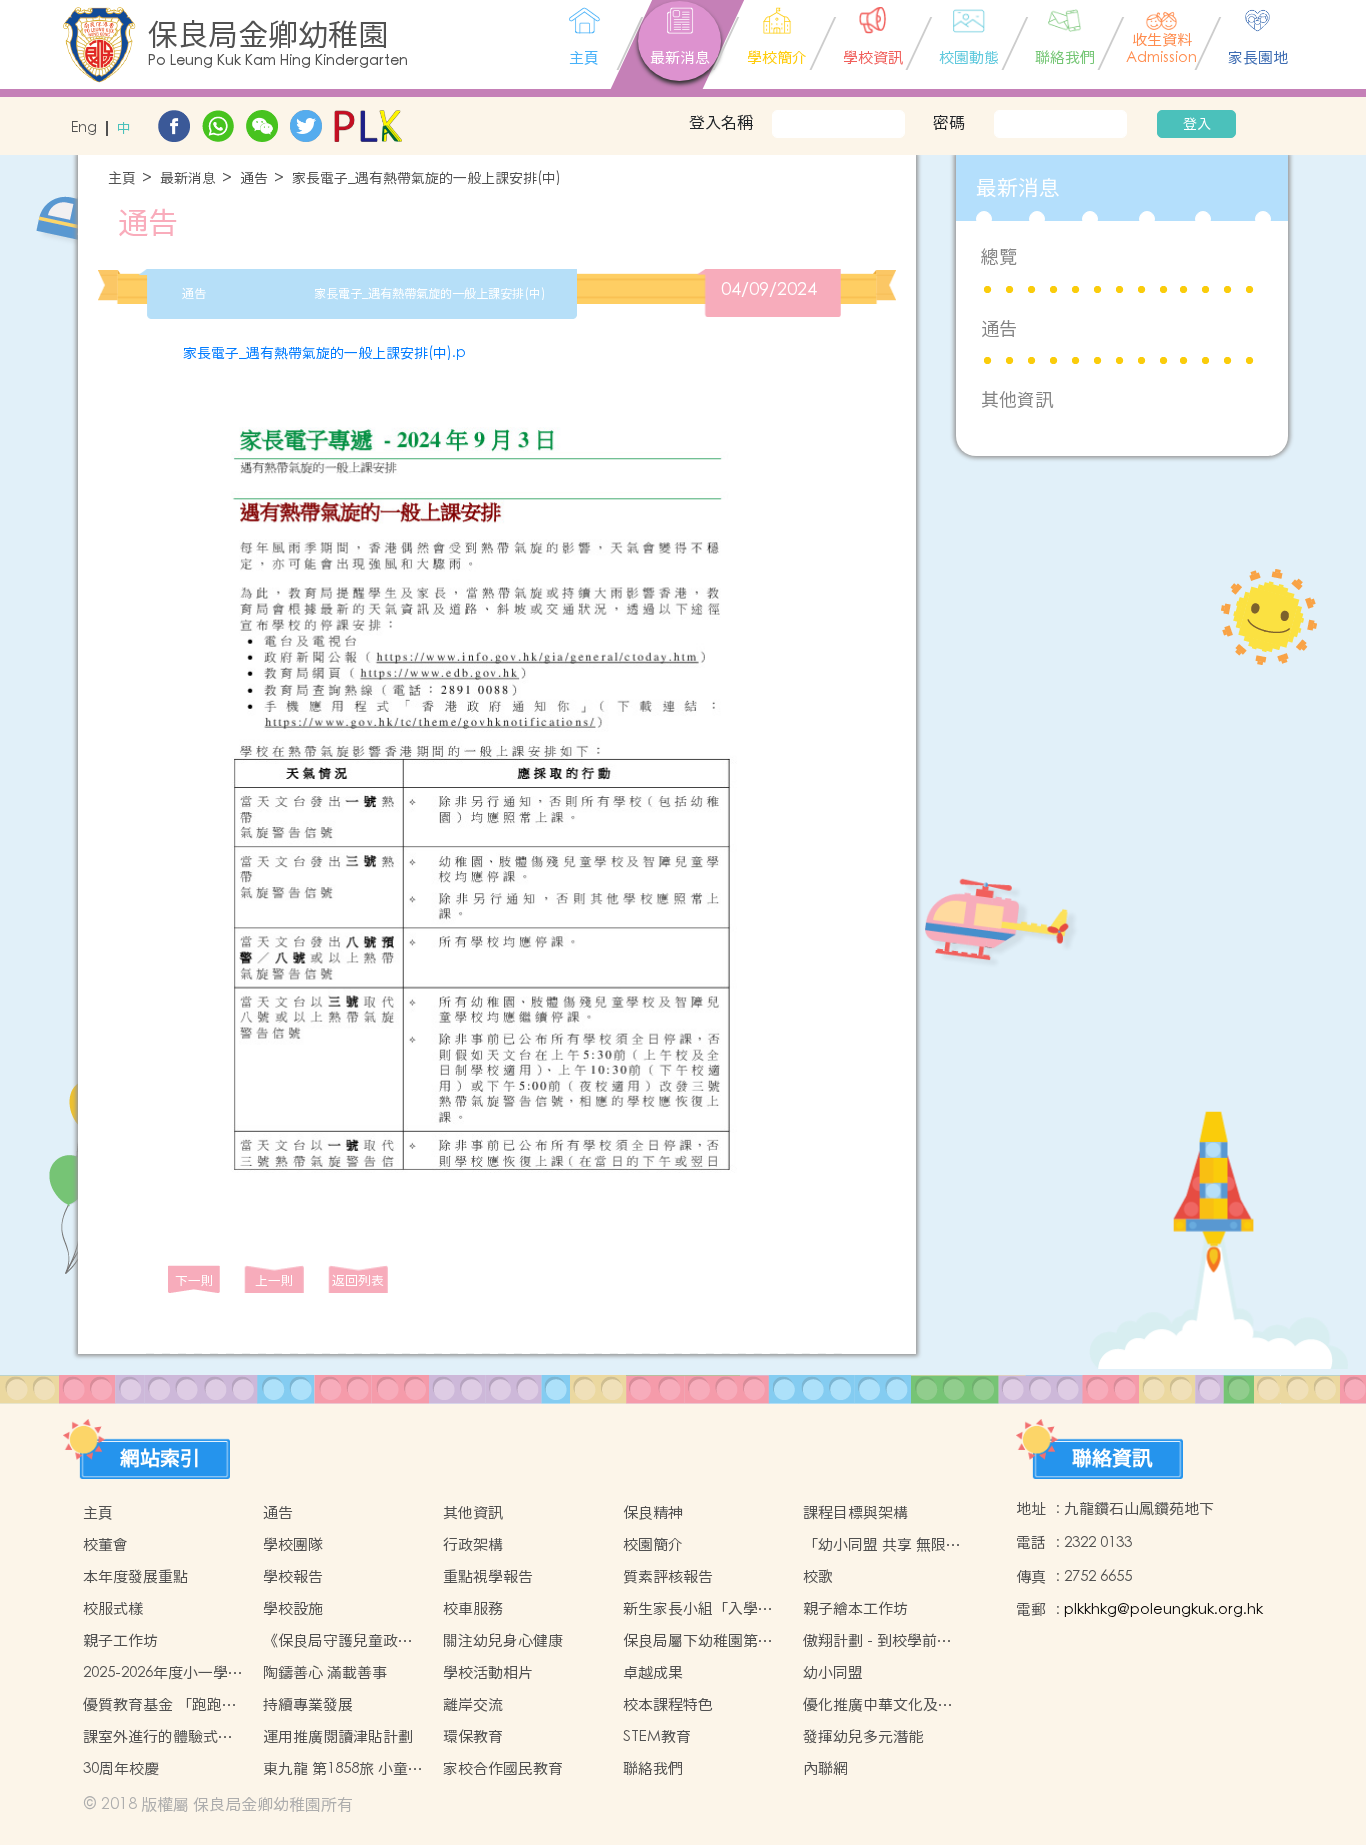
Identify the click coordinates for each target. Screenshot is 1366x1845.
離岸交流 (473, 1704)
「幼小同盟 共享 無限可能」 (882, 1545)
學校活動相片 (488, 1672)
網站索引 (160, 1458)
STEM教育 (657, 1736)
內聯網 (825, 1768)
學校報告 (293, 1576)
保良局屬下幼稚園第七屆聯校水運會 (698, 1641)
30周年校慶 (121, 1768)
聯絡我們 (653, 1768)
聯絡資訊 (1112, 1458)
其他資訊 (1017, 399)
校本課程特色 (668, 1704)
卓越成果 (653, 1672)
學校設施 (293, 1608)
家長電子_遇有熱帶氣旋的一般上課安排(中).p (324, 353)
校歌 (818, 1576)
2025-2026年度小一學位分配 (163, 1673)
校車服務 (473, 1608)
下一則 (194, 1280)
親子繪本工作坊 (855, 1608)
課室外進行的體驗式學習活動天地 (158, 1737)
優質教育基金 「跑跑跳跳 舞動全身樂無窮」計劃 (160, 1705)
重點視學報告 (488, 1576)
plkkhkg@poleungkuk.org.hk (1163, 1609)
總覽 (999, 256)
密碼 (949, 122)
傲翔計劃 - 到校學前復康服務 (877, 1641)
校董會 (105, 1544)
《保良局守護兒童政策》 (330, 1641)
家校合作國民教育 (503, 1768)
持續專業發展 (308, 1704)
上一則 (274, 1280)
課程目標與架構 (855, 1512)
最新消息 (188, 178)
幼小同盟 (833, 1672)
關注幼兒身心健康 (503, 1640)
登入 (1197, 124)
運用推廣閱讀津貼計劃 (338, 1736)
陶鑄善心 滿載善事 (325, 1672)
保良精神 (653, 1512)
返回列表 (358, 1280)
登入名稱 (721, 122)
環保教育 (473, 1736)
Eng (84, 128)
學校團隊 (293, 1544)
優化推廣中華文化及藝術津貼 (878, 1705)
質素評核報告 (668, 1576)
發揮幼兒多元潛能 (863, 1736)
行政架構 (473, 1544)
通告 (254, 178)
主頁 (122, 178)
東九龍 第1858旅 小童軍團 (343, 1769)
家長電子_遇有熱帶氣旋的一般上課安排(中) (426, 178)
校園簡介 (653, 1544)
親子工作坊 (120, 1640)
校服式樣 (113, 1608)
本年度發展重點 (135, 1576)
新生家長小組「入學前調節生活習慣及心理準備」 (698, 1609)
